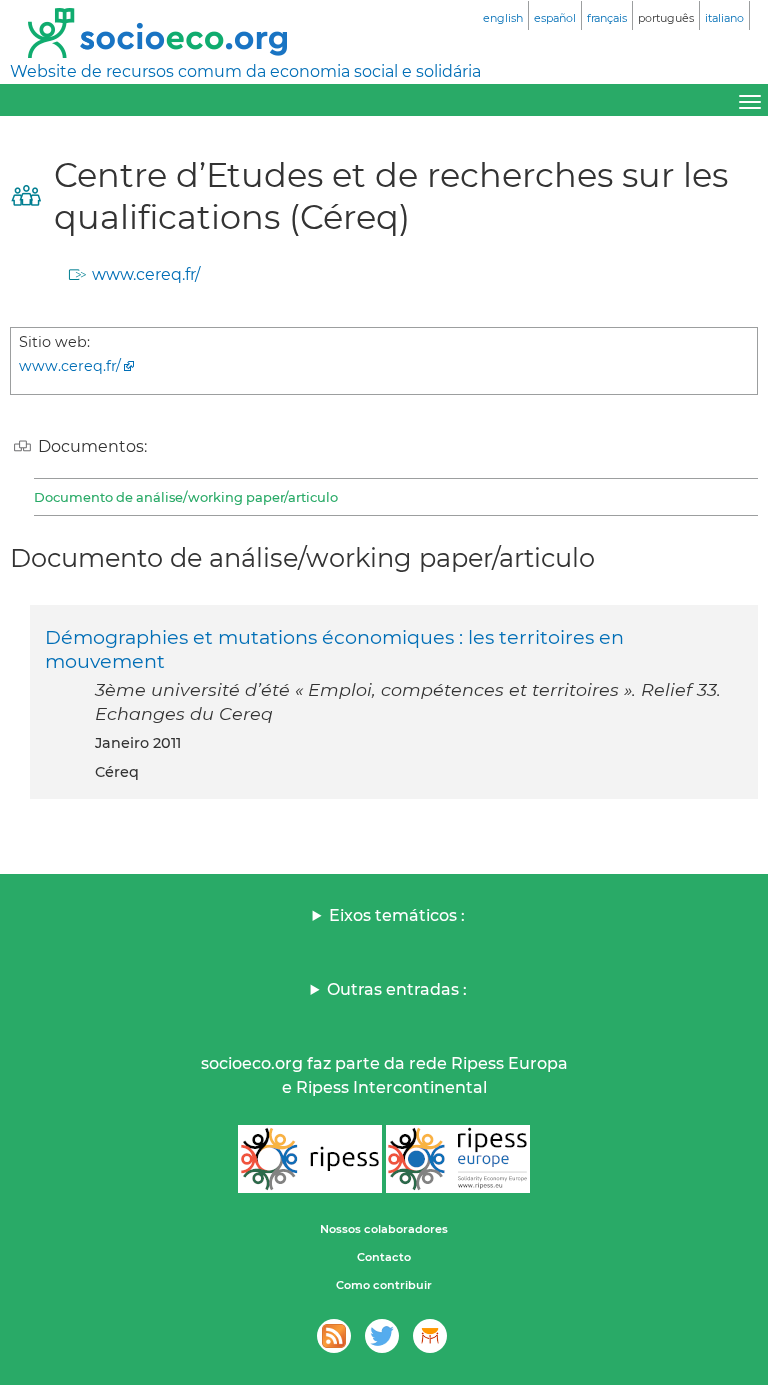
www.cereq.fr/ (146, 274)
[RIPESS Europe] (458, 1159)
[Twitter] (382, 1336)
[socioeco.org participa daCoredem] (430, 1336)
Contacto (384, 1257)
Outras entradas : (397, 989)
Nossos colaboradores (384, 1229)
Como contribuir (384, 1285)
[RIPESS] (310, 1159)
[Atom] (334, 1336)
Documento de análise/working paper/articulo (186, 497)
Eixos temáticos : (397, 915)
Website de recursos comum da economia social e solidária (245, 71)
